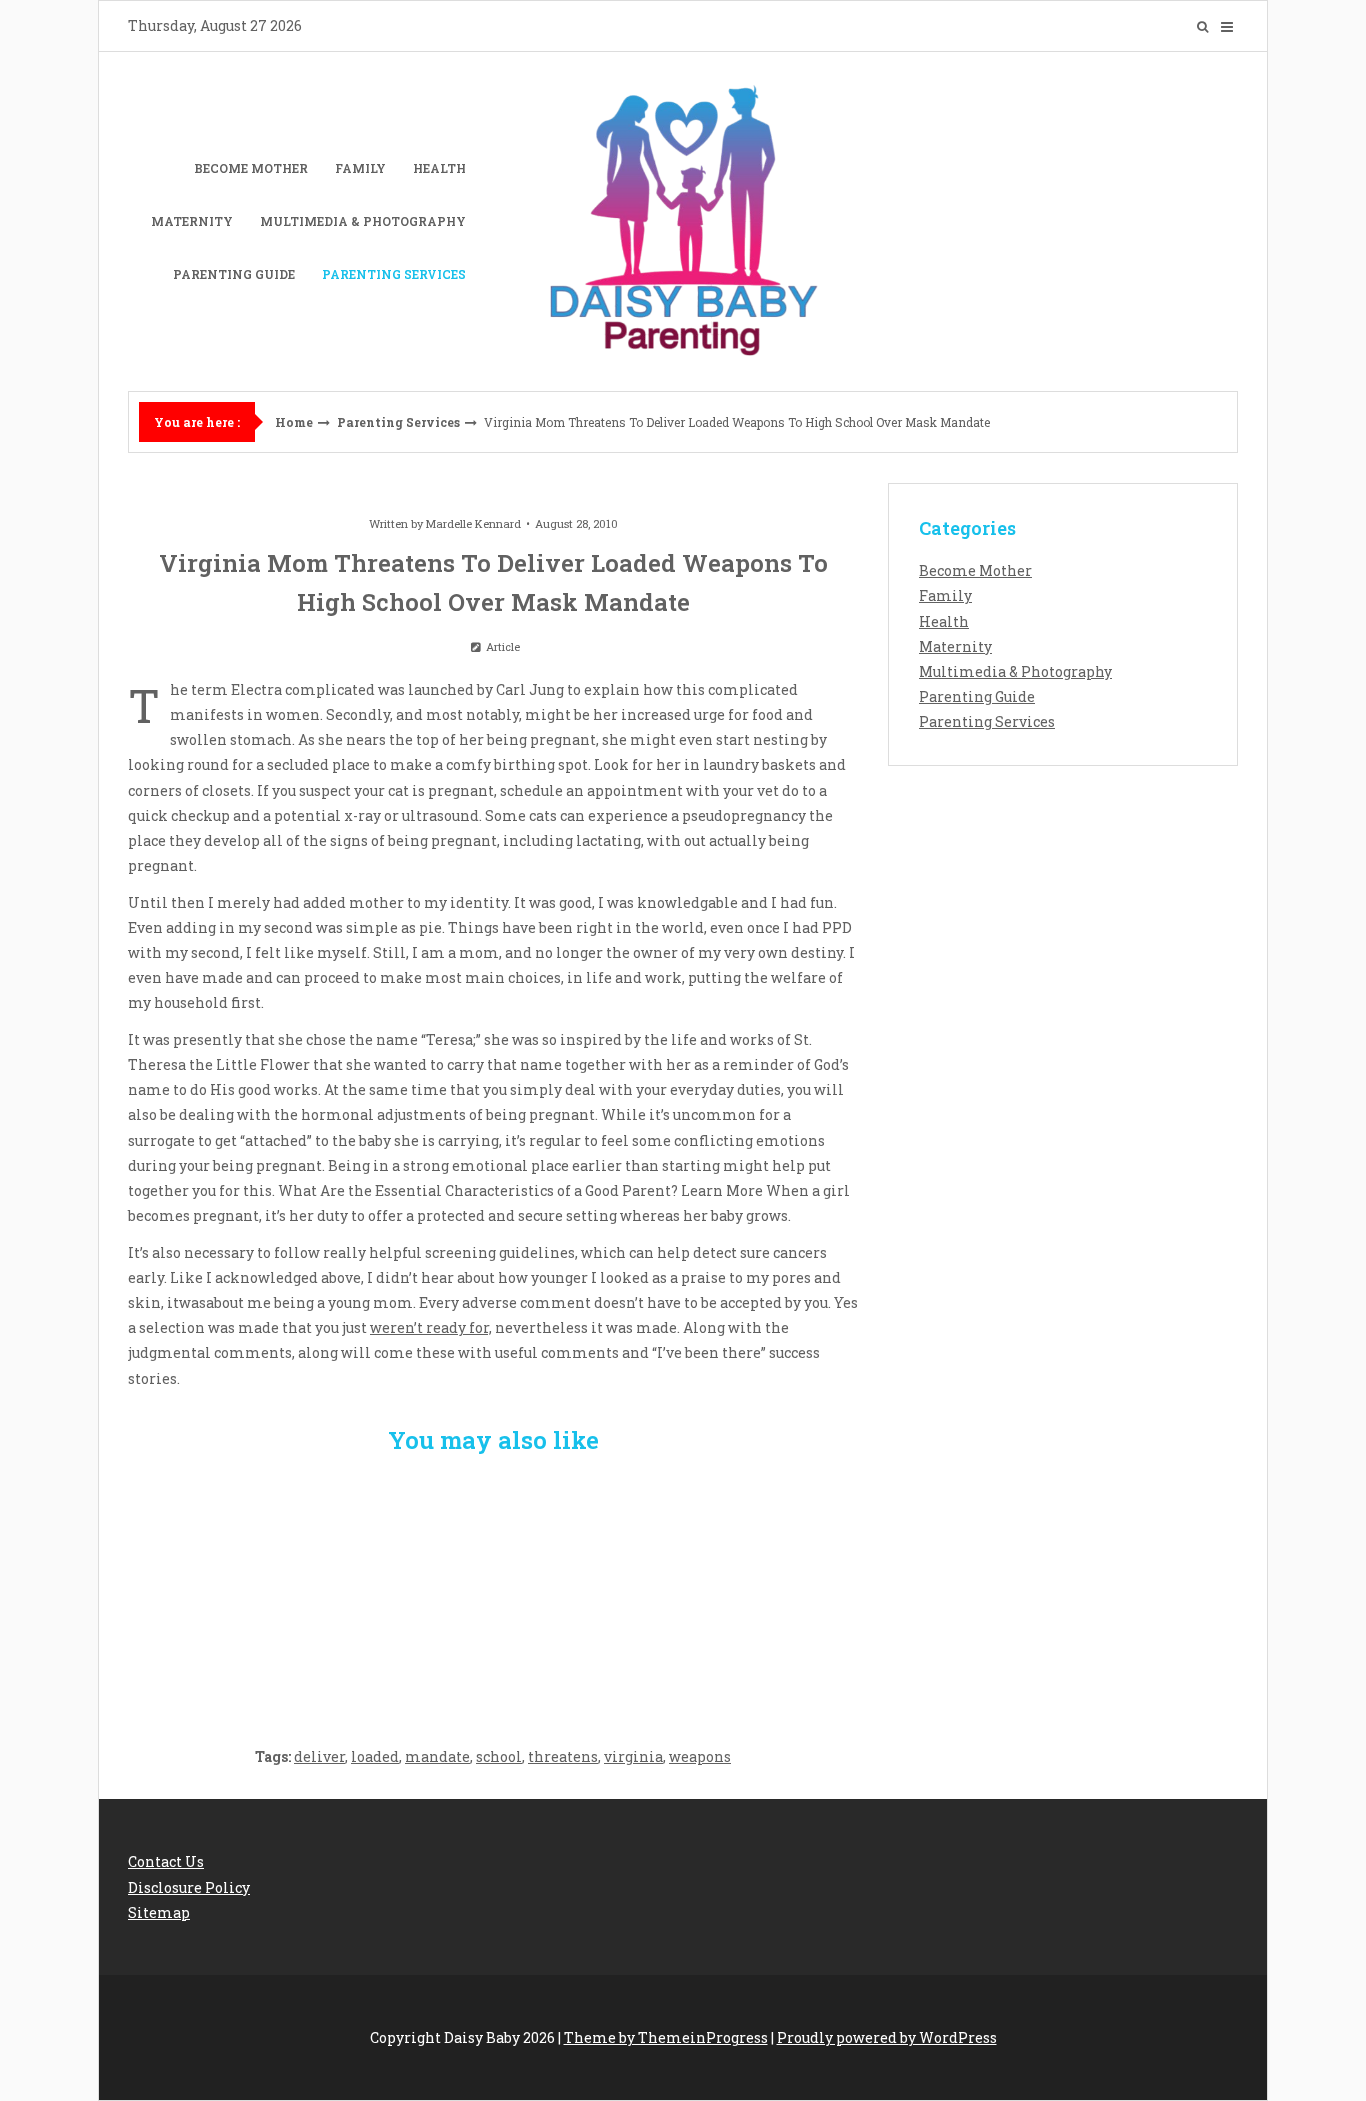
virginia (633, 1756)
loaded (375, 1756)
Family (360, 168)
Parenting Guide (234, 274)
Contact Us (166, 1861)
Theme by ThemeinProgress (666, 2037)
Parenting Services (394, 274)
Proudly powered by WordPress (887, 2037)
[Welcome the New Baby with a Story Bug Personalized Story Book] (248, 1589)
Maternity (192, 221)
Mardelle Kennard (473, 523)
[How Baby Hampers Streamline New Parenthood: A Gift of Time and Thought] (493, 1589)
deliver (319, 1756)
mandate (437, 1756)
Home (294, 422)
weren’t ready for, (431, 1327)
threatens (563, 1756)
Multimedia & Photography (363, 221)
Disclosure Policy (189, 1887)
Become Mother (251, 168)
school (499, 1756)
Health (439, 168)
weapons (700, 1756)
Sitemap (159, 1912)
